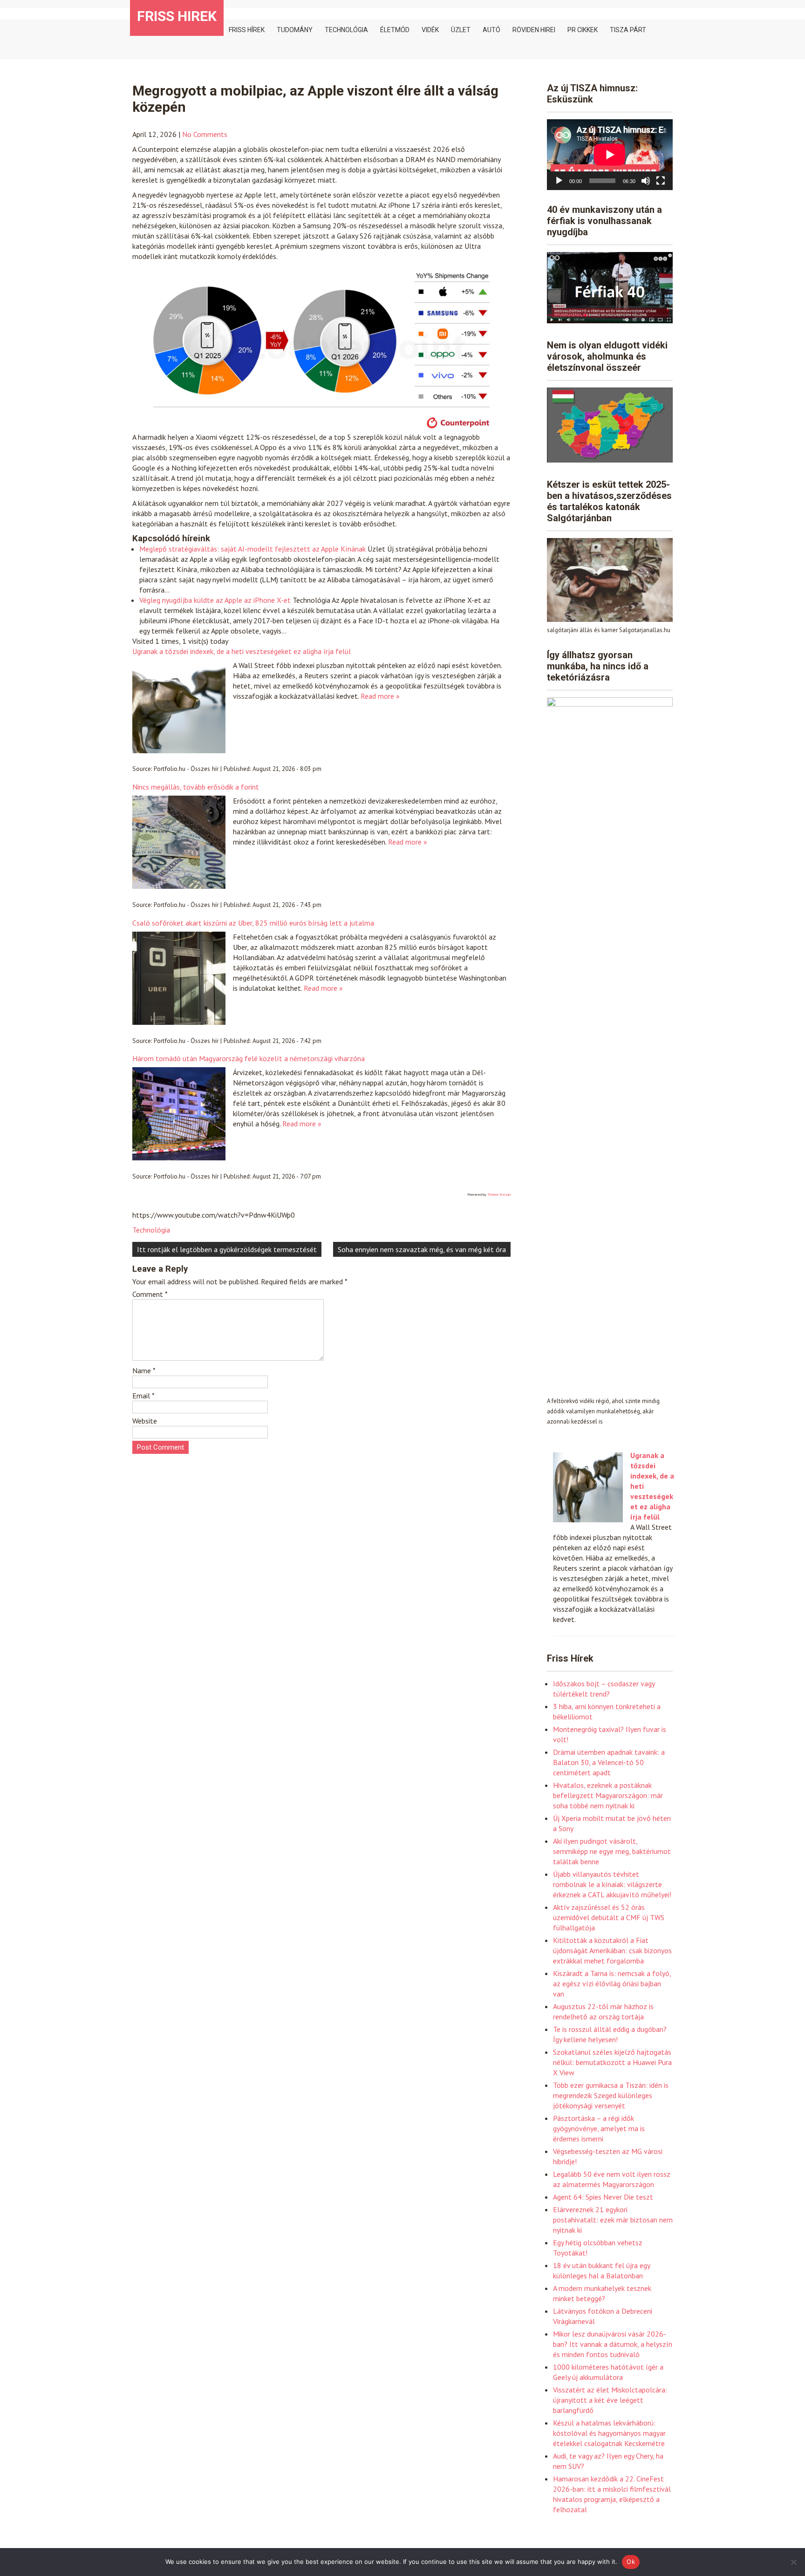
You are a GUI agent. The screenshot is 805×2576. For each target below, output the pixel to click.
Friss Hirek (177, 16)
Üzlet (461, 30)
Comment (150, 1294)
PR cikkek (583, 30)
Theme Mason (499, 1194)
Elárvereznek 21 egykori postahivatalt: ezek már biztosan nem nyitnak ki (613, 2220)
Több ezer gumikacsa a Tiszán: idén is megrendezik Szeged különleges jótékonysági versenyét (611, 2095)
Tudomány (295, 30)
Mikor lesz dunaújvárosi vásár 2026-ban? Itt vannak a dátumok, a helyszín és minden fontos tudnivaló (613, 2344)
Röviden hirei (534, 30)
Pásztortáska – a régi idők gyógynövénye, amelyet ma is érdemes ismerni (599, 2128)
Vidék (430, 30)
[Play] (559, 181)
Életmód (395, 30)
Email (143, 1396)
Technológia (346, 30)
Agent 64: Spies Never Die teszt (603, 2197)
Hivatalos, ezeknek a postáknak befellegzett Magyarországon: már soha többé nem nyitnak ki (608, 1795)
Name (144, 1370)
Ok (631, 2562)
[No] (793, 2562)
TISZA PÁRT (628, 30)
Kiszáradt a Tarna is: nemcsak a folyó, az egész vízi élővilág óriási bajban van (612, 1983)
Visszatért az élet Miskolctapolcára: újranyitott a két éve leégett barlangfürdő (610, 2400)
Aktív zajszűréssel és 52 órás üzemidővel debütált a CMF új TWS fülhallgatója (609, 1917)
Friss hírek (247, 30)
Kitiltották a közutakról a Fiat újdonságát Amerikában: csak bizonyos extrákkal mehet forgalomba (612, 1950)
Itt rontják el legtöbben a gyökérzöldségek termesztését (227, 1249)
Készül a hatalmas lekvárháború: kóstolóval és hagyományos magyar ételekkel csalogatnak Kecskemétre (609, 2433)
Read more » (380, 696)
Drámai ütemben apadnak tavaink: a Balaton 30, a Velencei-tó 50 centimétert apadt (609, 1762)
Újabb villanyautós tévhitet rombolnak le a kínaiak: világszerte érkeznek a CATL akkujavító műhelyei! (612, 1884)
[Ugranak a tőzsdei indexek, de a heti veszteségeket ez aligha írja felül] (588, 1520)
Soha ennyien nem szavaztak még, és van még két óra (422, 1249)
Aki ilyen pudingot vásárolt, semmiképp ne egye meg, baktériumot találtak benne (612, 1851)
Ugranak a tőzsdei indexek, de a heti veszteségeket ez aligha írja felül (242, 651)
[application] (610, 155)
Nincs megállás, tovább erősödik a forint (196, 787)
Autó (491, 30)
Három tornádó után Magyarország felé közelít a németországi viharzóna (249, 1058)
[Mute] (646, 181)
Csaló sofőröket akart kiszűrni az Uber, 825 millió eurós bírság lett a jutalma (253, 923)
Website (145, 1421)
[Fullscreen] (661, 181)
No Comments (205, 134)
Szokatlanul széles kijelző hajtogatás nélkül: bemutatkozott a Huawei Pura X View (612, 2062)
